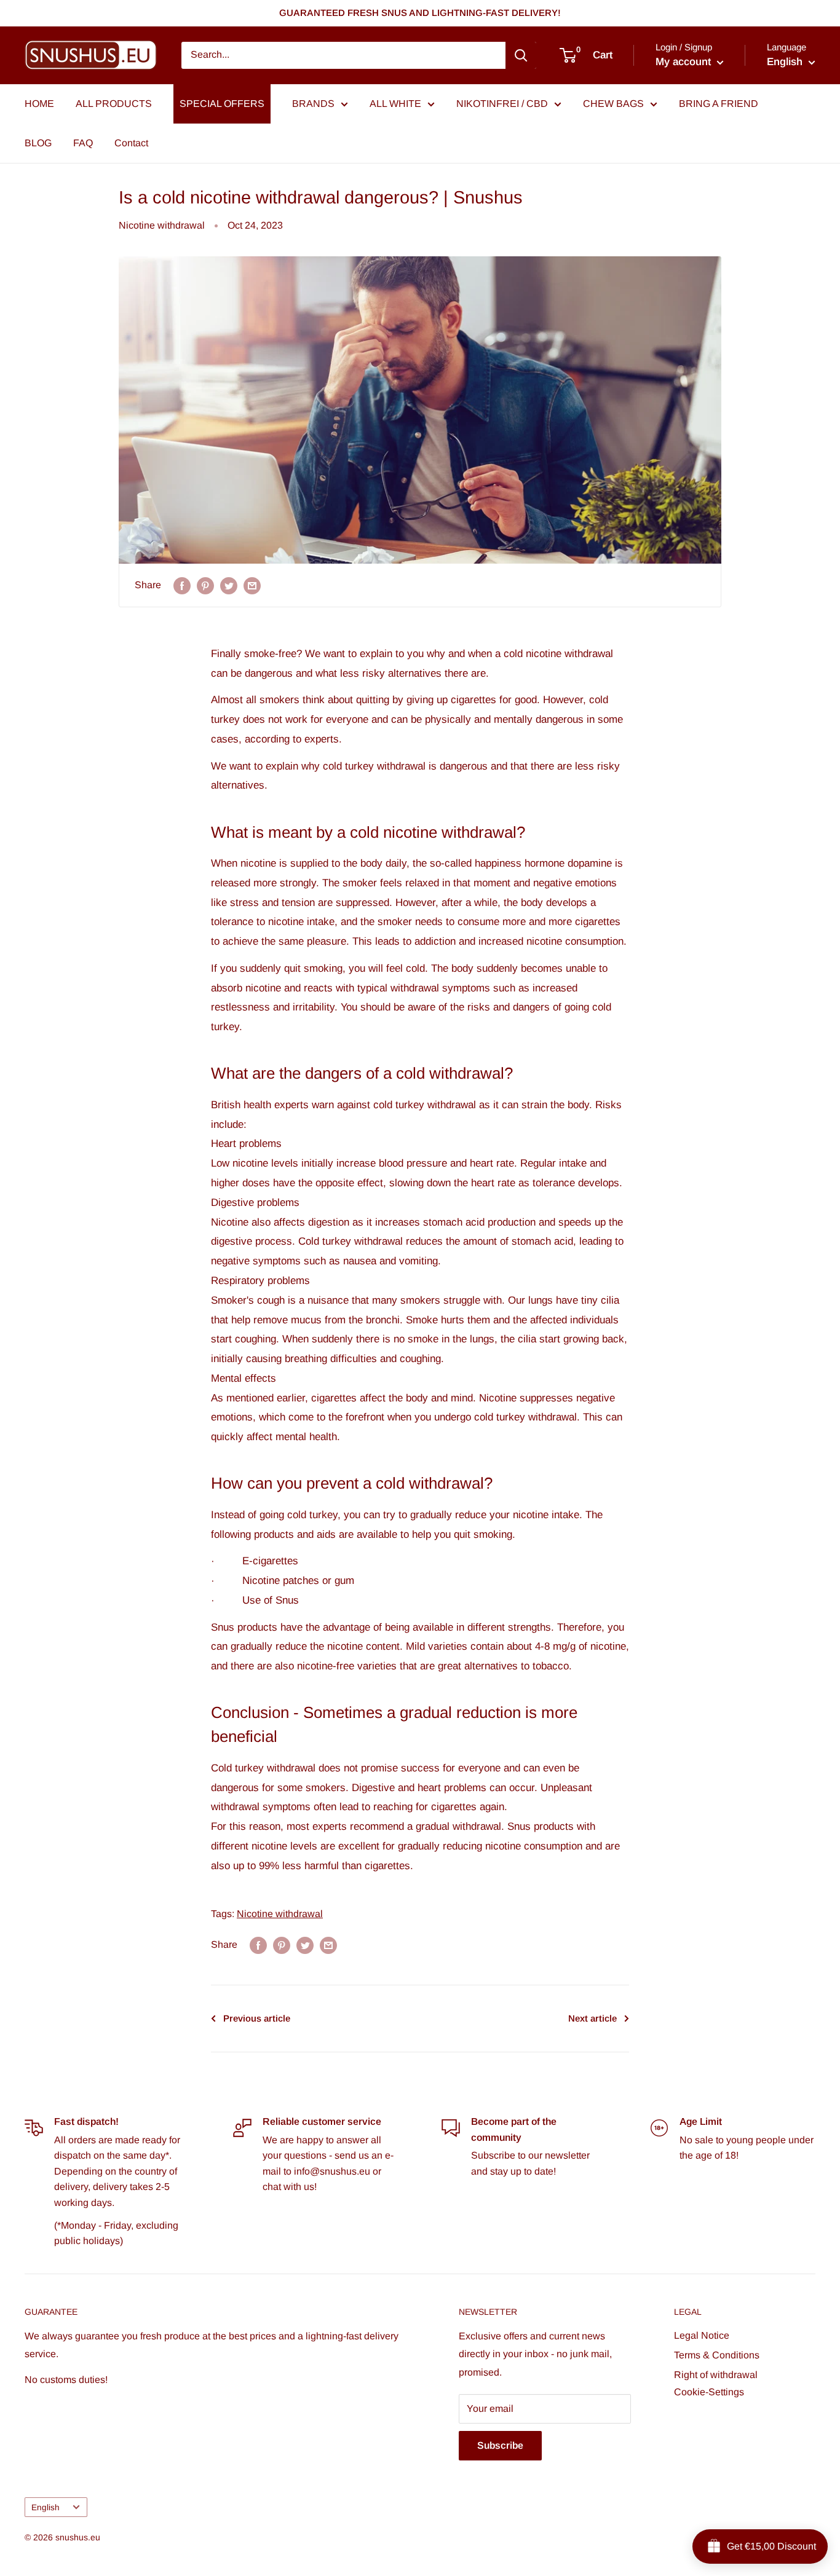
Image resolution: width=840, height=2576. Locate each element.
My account (685, 62)
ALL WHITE (395, 104)
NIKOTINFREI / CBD (502, 104)
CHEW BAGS (613, 104)
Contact (131, 143)
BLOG (38, 143)
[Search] (521, 55)
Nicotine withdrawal (162, 225)
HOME (39, 104)
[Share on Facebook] (182, 585)
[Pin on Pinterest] (205, 585)
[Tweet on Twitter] (229, 585)
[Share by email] (252, 585)
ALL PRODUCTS (114, 104)
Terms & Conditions (717, 2355)
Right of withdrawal (716, 2375)
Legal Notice (702, 2335)
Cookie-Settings (709, 2392)
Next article (592, 2018)
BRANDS (313, 104)
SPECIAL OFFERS (222, 104)
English (46, 2507)
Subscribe (500, 2445)
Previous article (257, 2018)
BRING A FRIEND (719, 104)
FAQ (83, 143)
